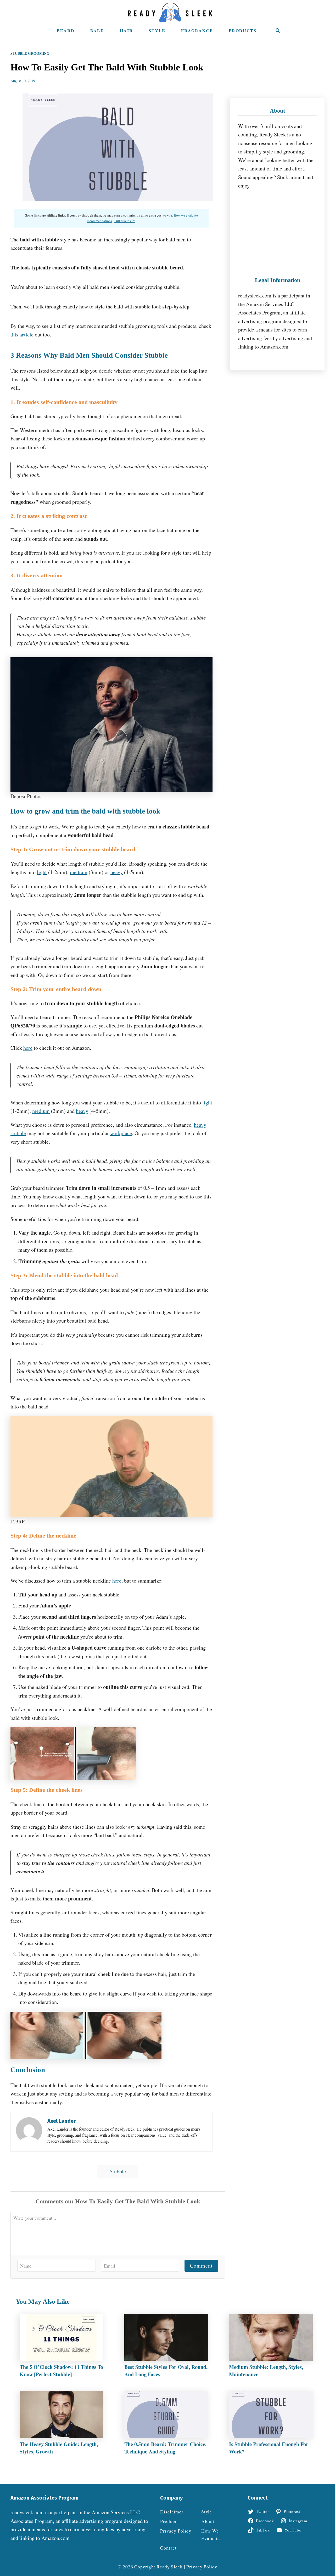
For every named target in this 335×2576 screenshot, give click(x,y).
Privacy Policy (202, 2567)
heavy (117, 872)
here (28, 1048)
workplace (121, 1133)
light (42, 872)
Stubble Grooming (30, 53)
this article (22, 335)
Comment (201, 2266)
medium (79, 872)
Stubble (118, 2171)
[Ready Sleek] (170, 12)
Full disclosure (125, 221)
